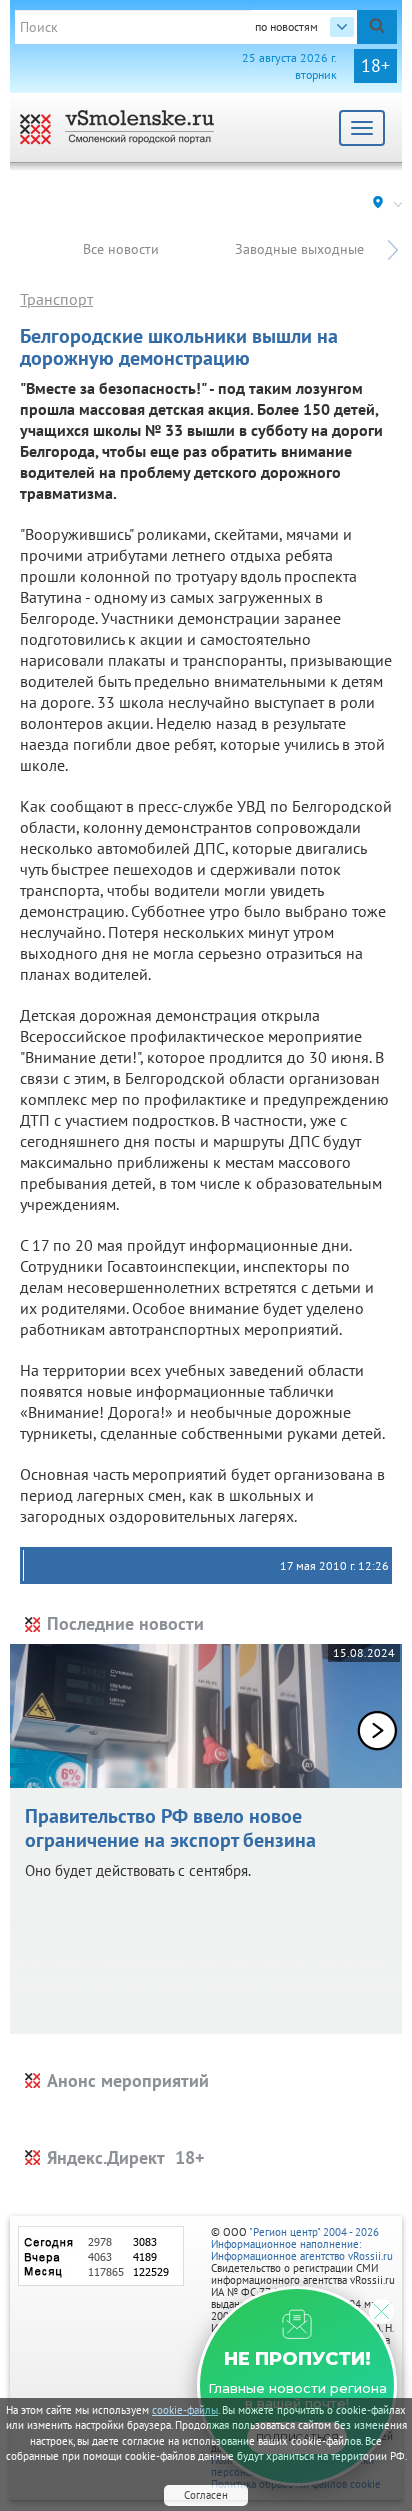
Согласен (206, 2495)
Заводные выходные (299, 249)
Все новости (121, 249)
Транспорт (56, 299)
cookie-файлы (185, 2410)
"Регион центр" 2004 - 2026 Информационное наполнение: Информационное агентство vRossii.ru (302, 2244)
